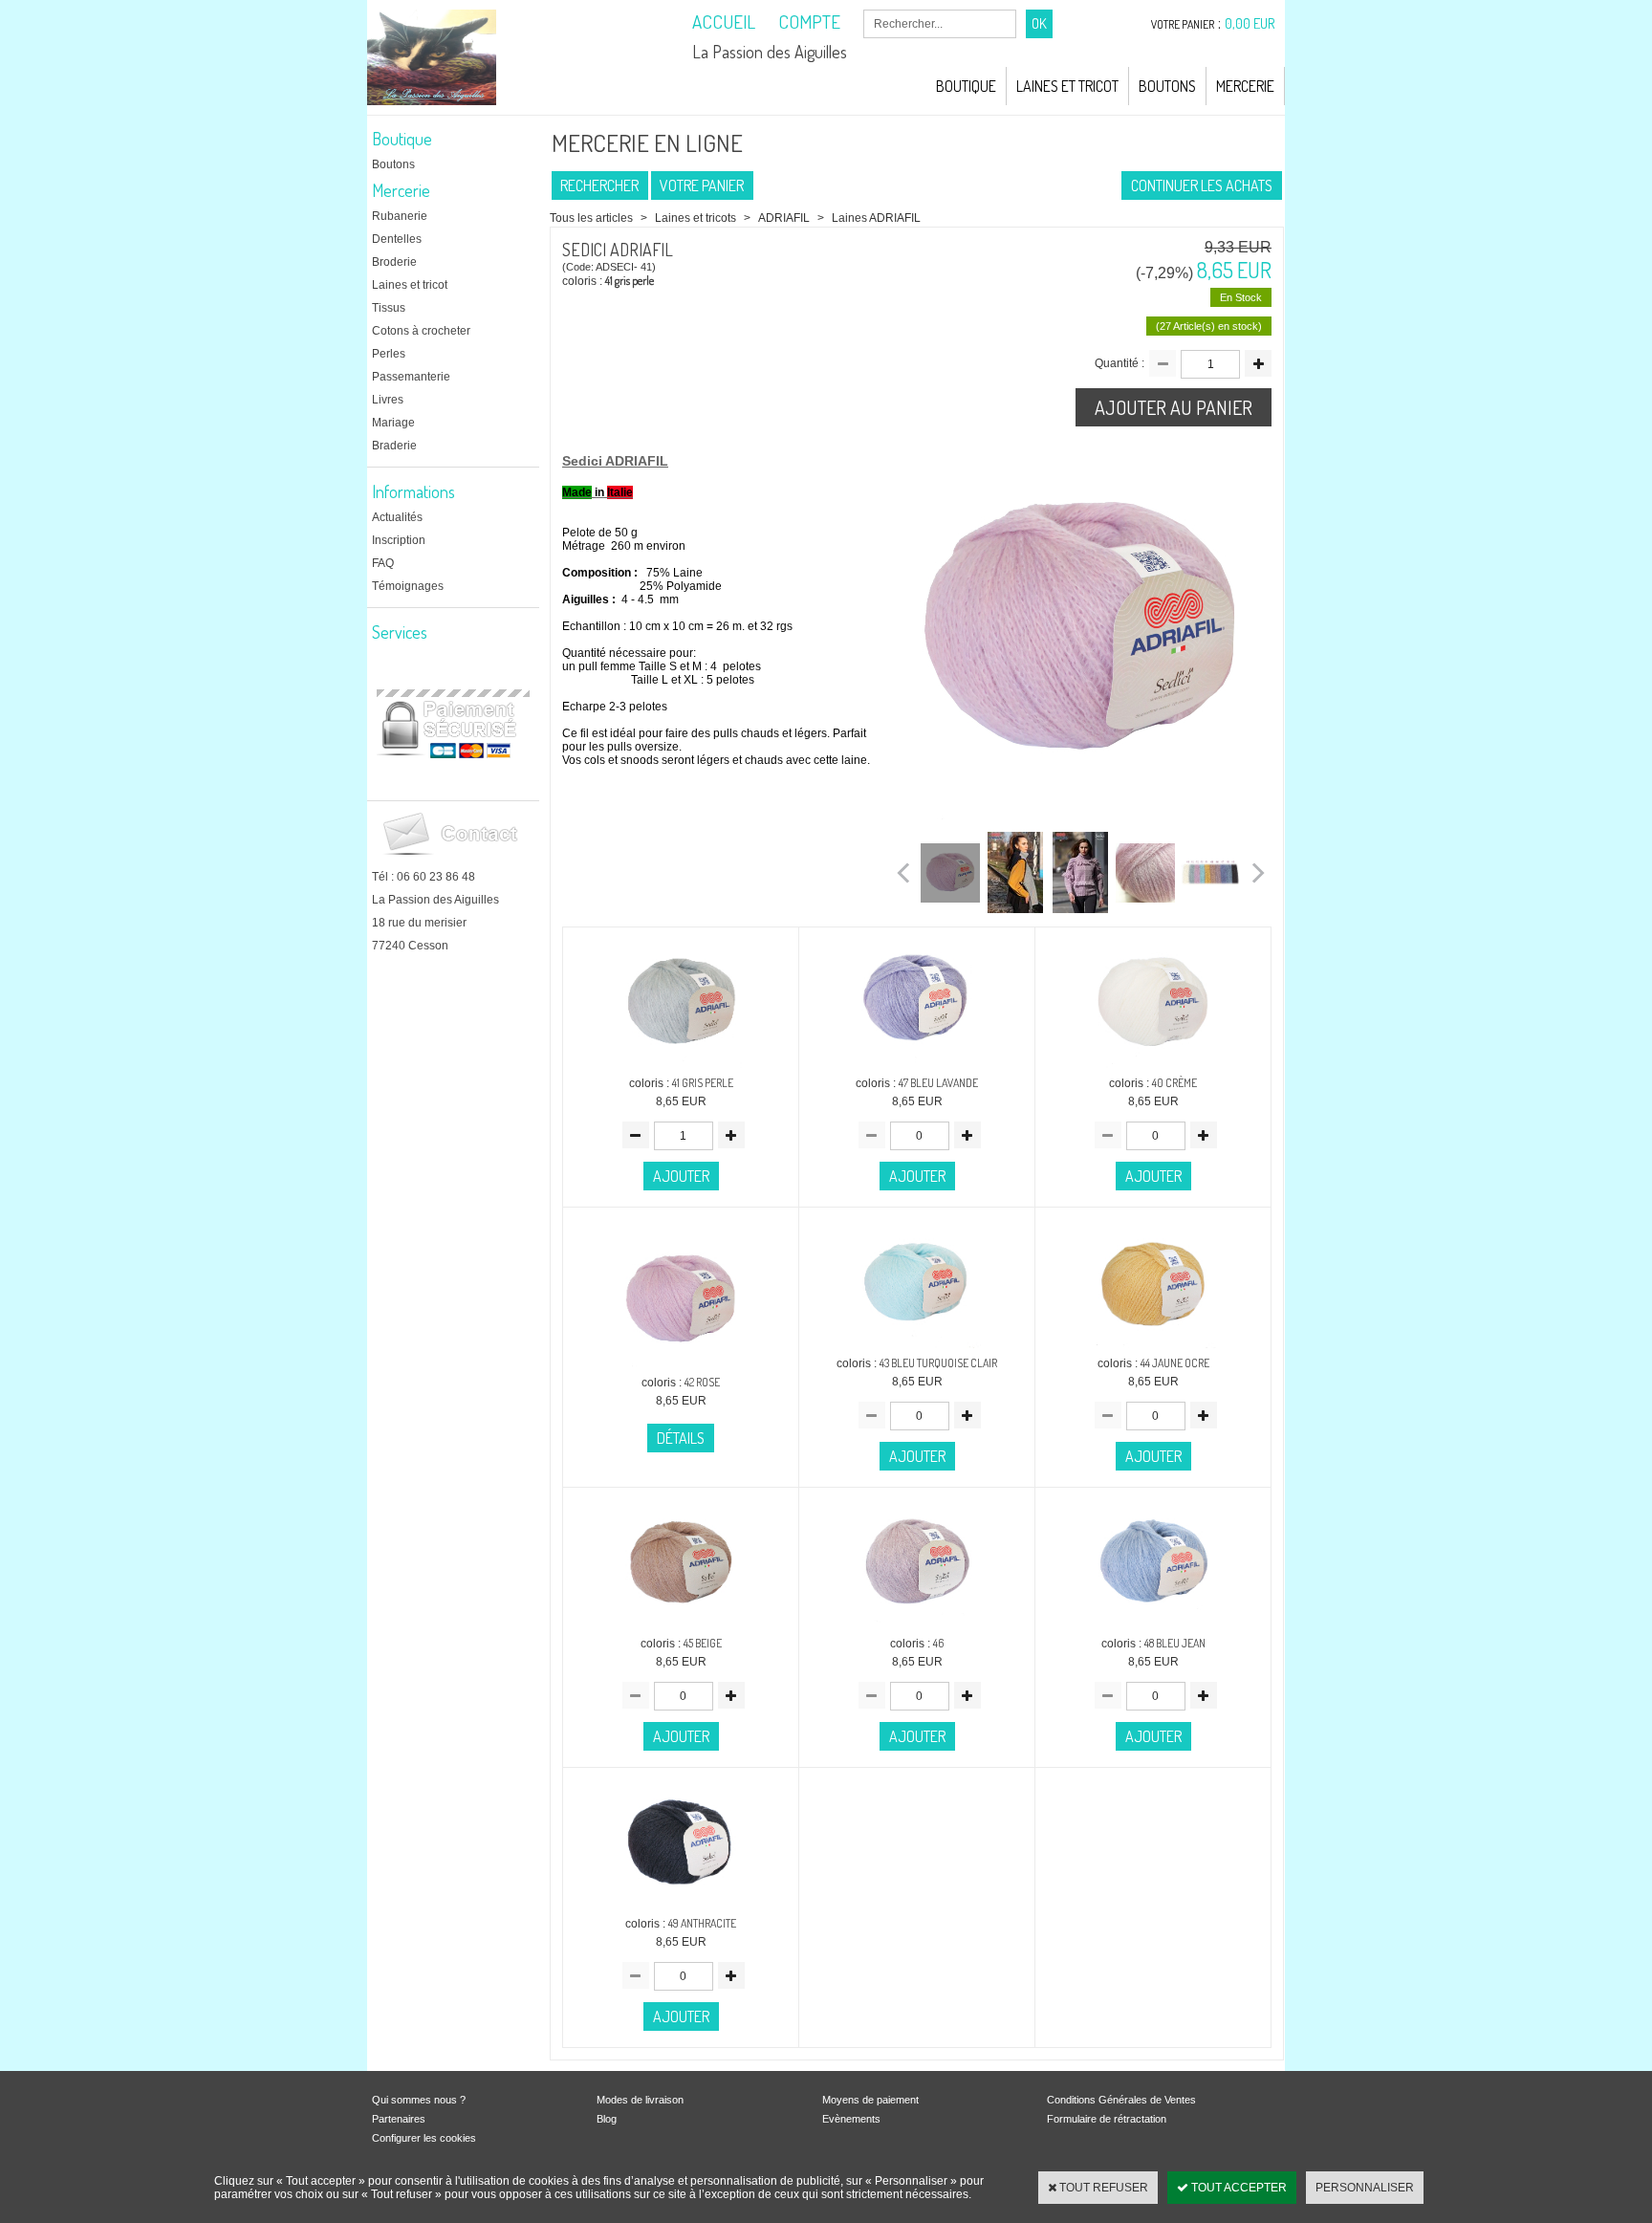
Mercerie (1245, 86)
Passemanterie (411, 377)
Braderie (394, 446)
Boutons (1167, 86)
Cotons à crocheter (421, 331)
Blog (607, 2119)
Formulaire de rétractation (1107, 2119)
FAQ (383, 563)
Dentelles (397, 239)
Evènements (851, 2119)
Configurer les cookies (424, 2138)
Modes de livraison (640, 2100)
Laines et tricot (410, 285)
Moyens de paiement (870, 2100)
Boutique (966, 86)
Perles (389, 354)
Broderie (394, 262)
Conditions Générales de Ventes (1121, 2100)
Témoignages (408, 586)
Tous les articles (591, 218)
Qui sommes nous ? (419, 2100)
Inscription (399, 540)
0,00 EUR (1250, 23)
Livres (388, 400)
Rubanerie (400, 216)
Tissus (389, 308)
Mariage (393, 423)
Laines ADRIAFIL (876, 218)
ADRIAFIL (785, 218)
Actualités (397, 517)
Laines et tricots (696, 218)
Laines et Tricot (1067, 86)
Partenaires (399, 2119)
